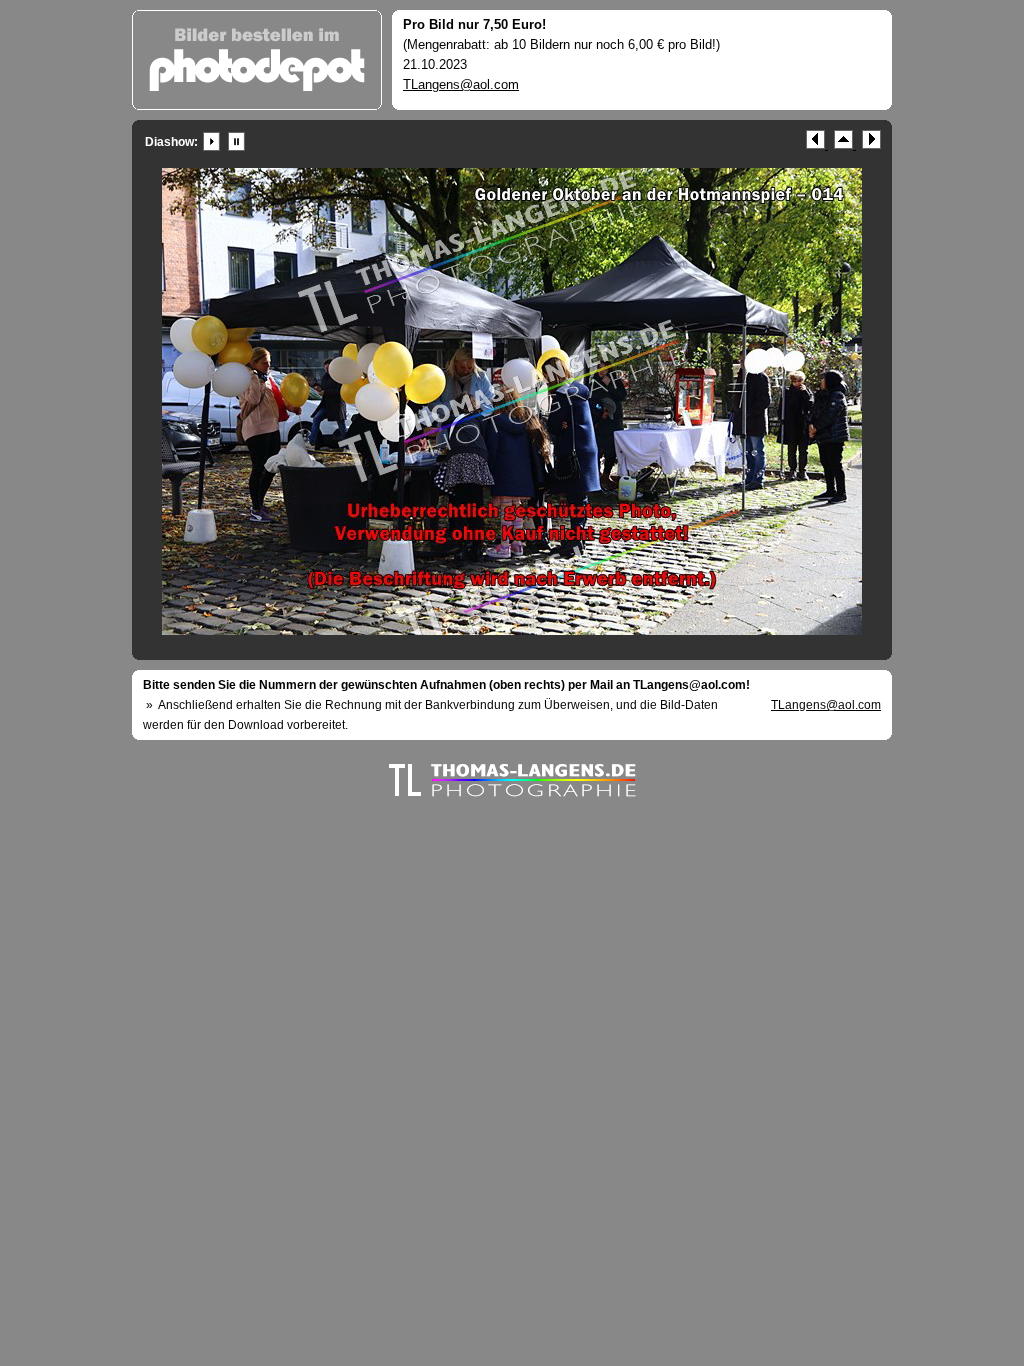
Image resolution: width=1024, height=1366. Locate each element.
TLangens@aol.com (461, 84)
